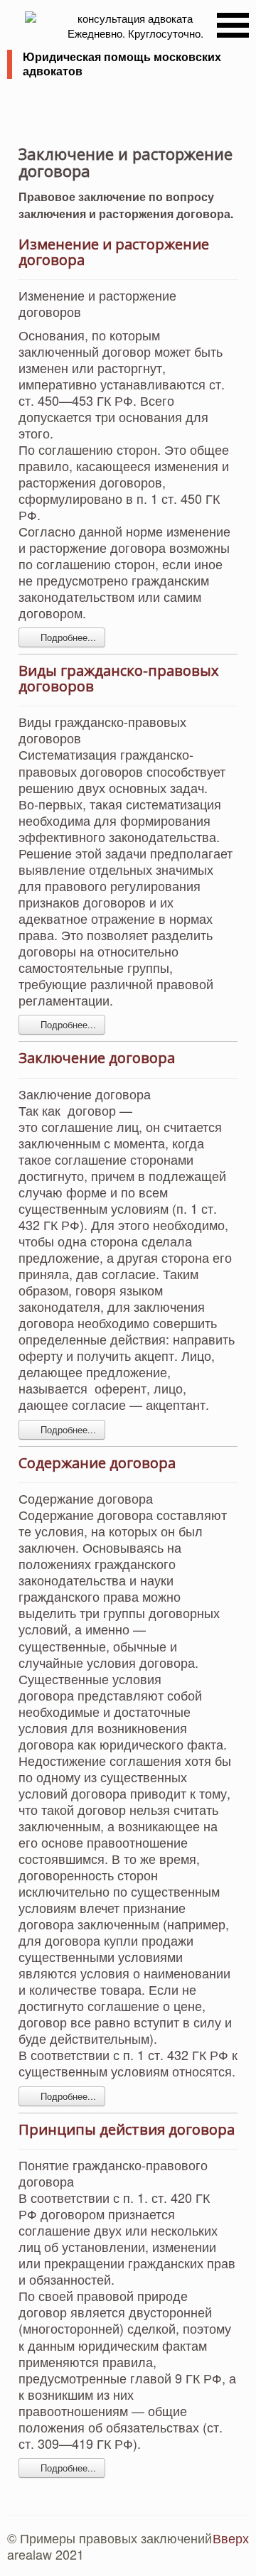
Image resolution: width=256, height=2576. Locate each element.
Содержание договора (97, 1463)
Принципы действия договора (127, 2129)
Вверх (231, 2538)
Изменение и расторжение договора (114, 252)
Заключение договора (97, 1058)
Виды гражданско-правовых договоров (118, 678)
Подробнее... (67, 637)
